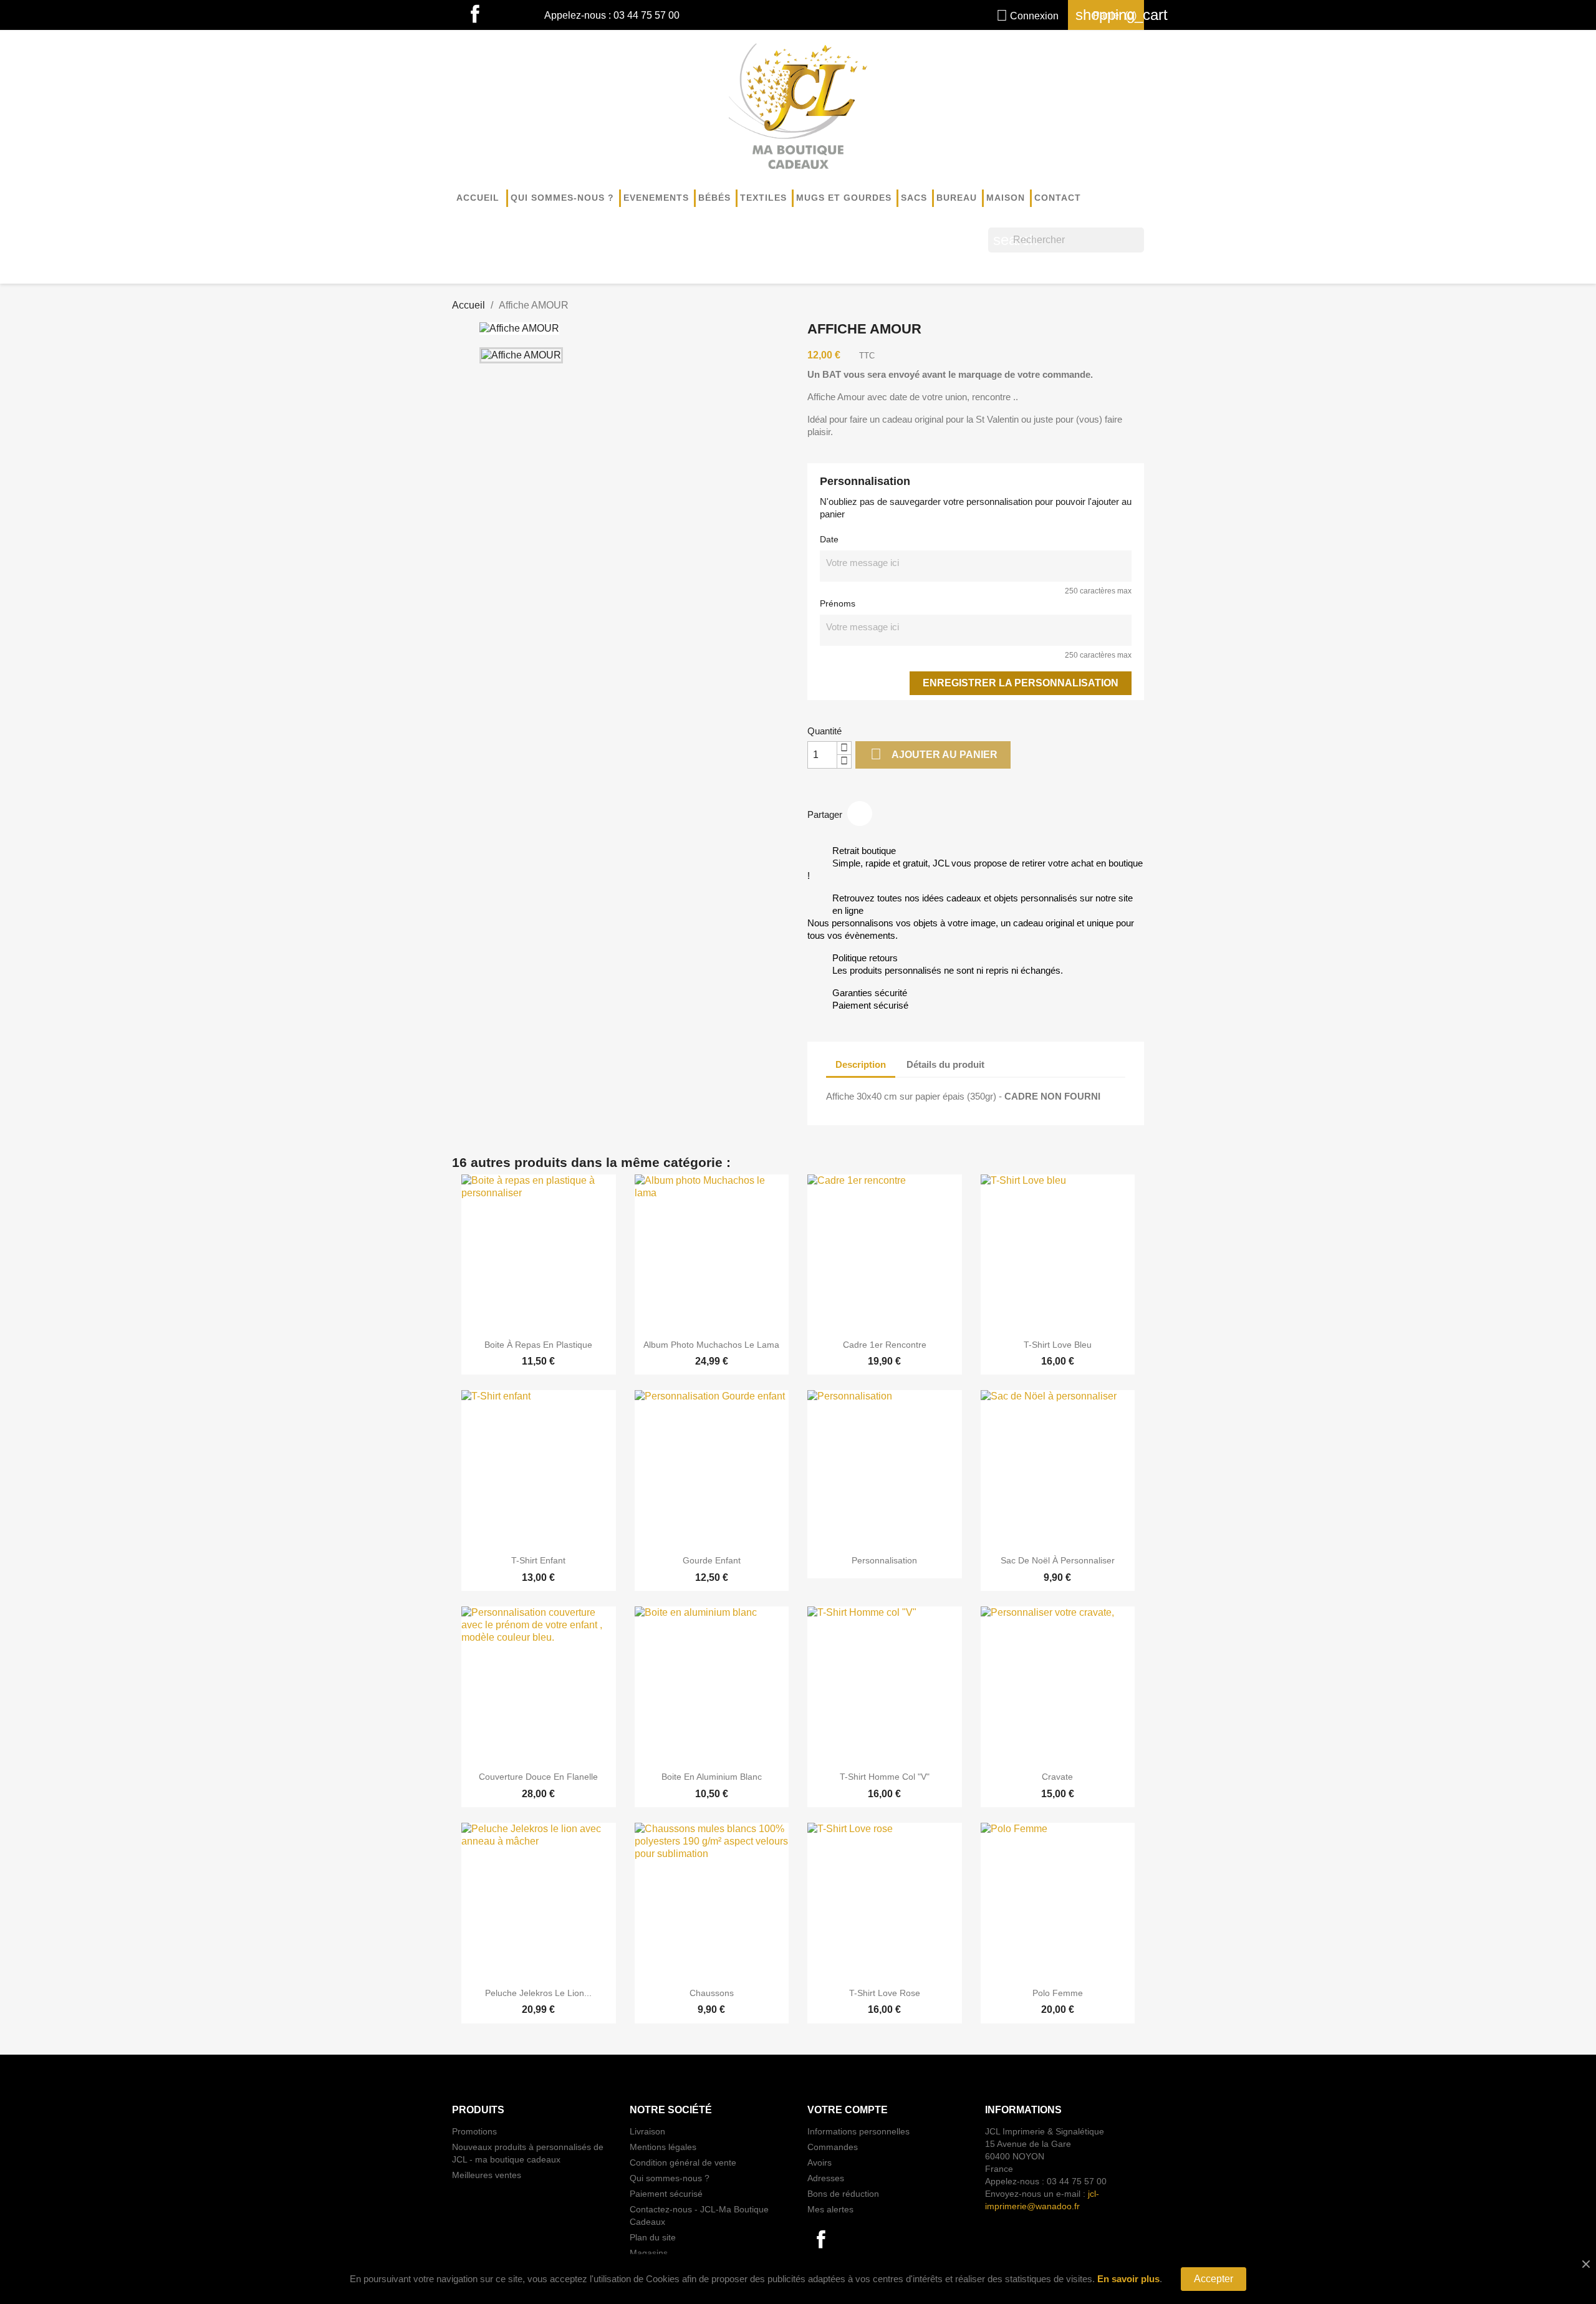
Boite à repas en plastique (538, 1345)
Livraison (647, 2131)
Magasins (649, 2253)
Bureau (957, 198)
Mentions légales (663, 2147)
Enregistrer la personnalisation (1021, 683)
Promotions (474, 2131)
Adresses (826, 2178)
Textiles (763, 198)
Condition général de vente (683, 2162)
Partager (860, 814)
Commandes (833, 2147)
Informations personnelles (858, 2131)
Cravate (1057, 1777)
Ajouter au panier (934, 754)
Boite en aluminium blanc (712, 1777)
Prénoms (838, 603)
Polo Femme (1058, 1993)
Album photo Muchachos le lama (711, 1345)
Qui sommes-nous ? (562, 198)
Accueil (478, 198)
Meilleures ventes (487, 2175)
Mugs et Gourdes (844, 198)
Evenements (656, 198)
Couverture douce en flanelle (538, 1777)
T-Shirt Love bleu (1058, 1345)
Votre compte (848, 2110)
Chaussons (712, 1993)
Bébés (714, 198)
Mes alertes (830, 2209)
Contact (1058, 198)
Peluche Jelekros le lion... (538, 1993)
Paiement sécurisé (666, 2194)
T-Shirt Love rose (885, 1993)
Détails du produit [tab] (945, 1064)
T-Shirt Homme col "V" (885, 1777)
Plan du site (653, 2237)
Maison (1006, 198)
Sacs (914, 198)
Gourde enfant (712, 1560)
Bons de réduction (843, 2194)
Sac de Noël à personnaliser (1058, 1560)
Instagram (502, 15)
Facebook (475, 15)
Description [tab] (861, 1064)
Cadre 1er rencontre (885, 1345)
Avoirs (820, 2162)
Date (829, 539)
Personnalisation (884, 1560)
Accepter (1214, 2279)
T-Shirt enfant (538, 1560)
